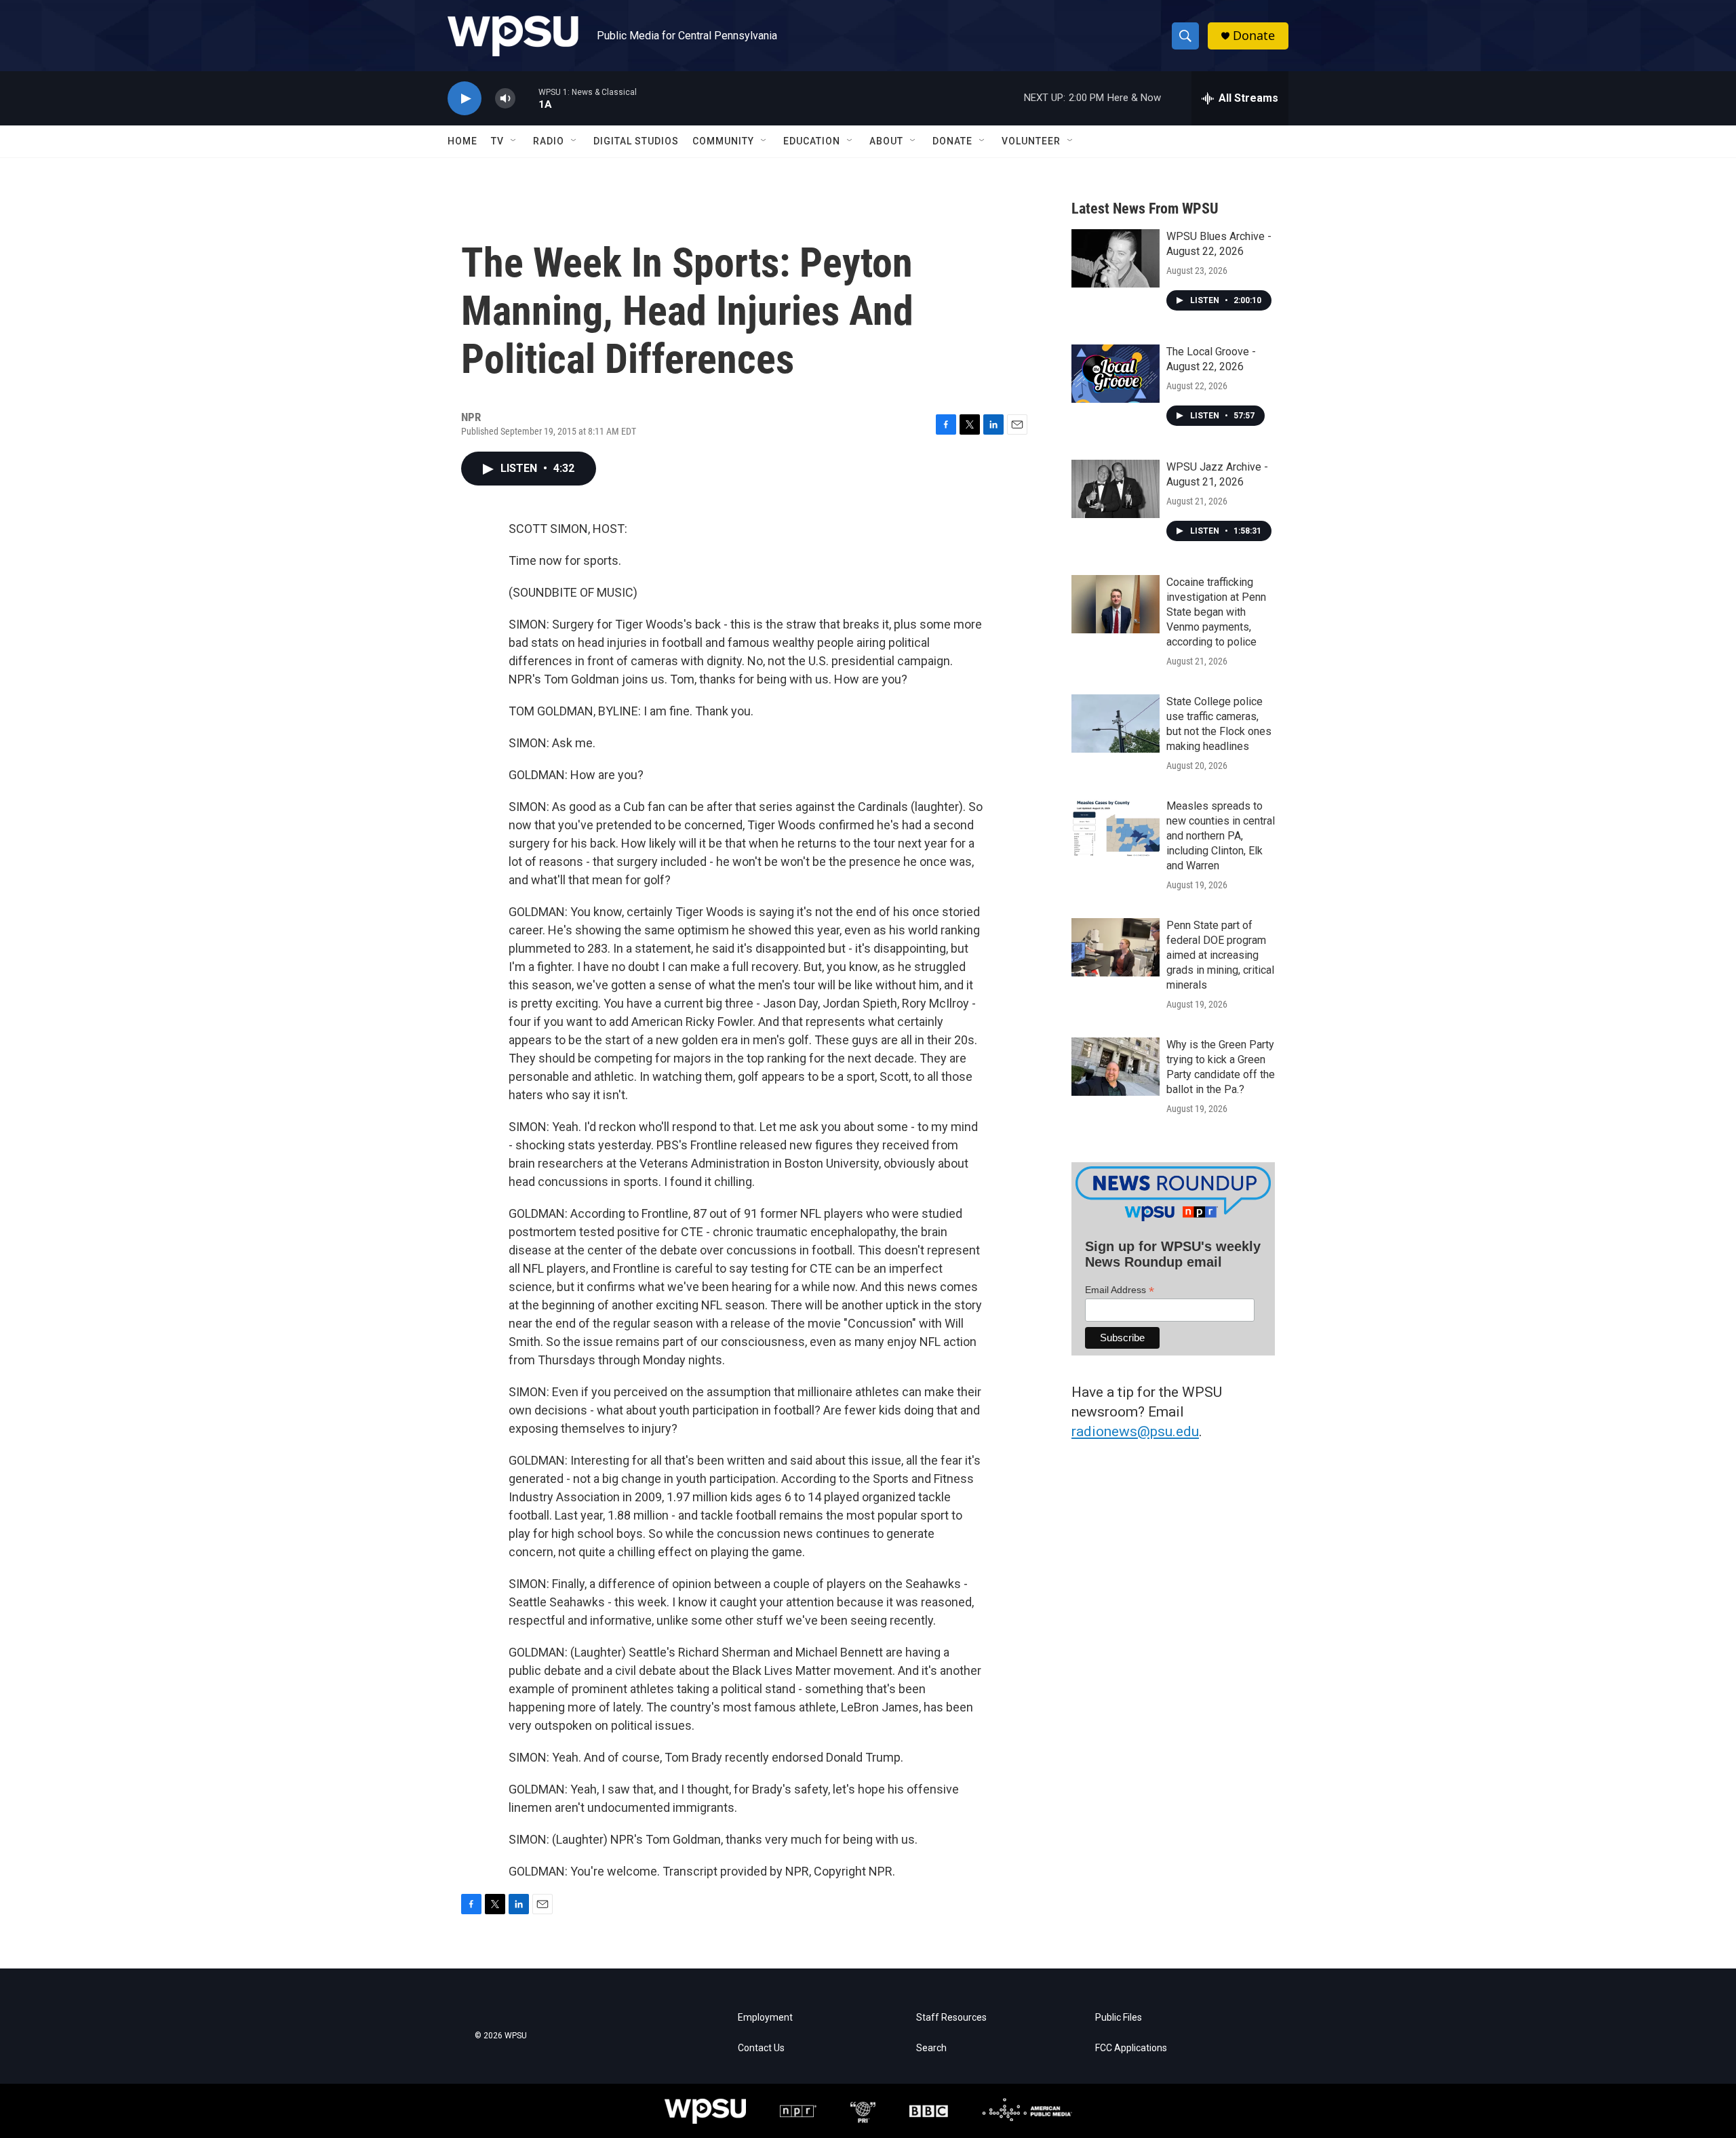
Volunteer (1031, 141)
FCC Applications (1131, 2048)
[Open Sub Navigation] (514, 141)
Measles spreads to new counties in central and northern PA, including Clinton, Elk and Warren (1221, 836)
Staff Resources (951, 2018)
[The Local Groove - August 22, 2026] (1116, 374)
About (886, 141)
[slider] (527, 98)
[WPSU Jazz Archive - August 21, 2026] (1116, 489)
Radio (549, 141)
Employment (765, 2018)
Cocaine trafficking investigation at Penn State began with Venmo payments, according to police (1216, 612)
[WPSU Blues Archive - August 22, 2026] (1116, 258)
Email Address (1120, 1290)
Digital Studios (636, 141)
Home (462, 141)
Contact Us (761, 2048)
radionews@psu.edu (1135, 1431)
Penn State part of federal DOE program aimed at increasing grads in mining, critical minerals (1220, 955)
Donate (1254, 36)
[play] (465, 99)
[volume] (505, 99)
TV (497, 141)
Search (931, 2048)
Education (812, 141)
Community (723, 141)
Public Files (1119, 2018)
